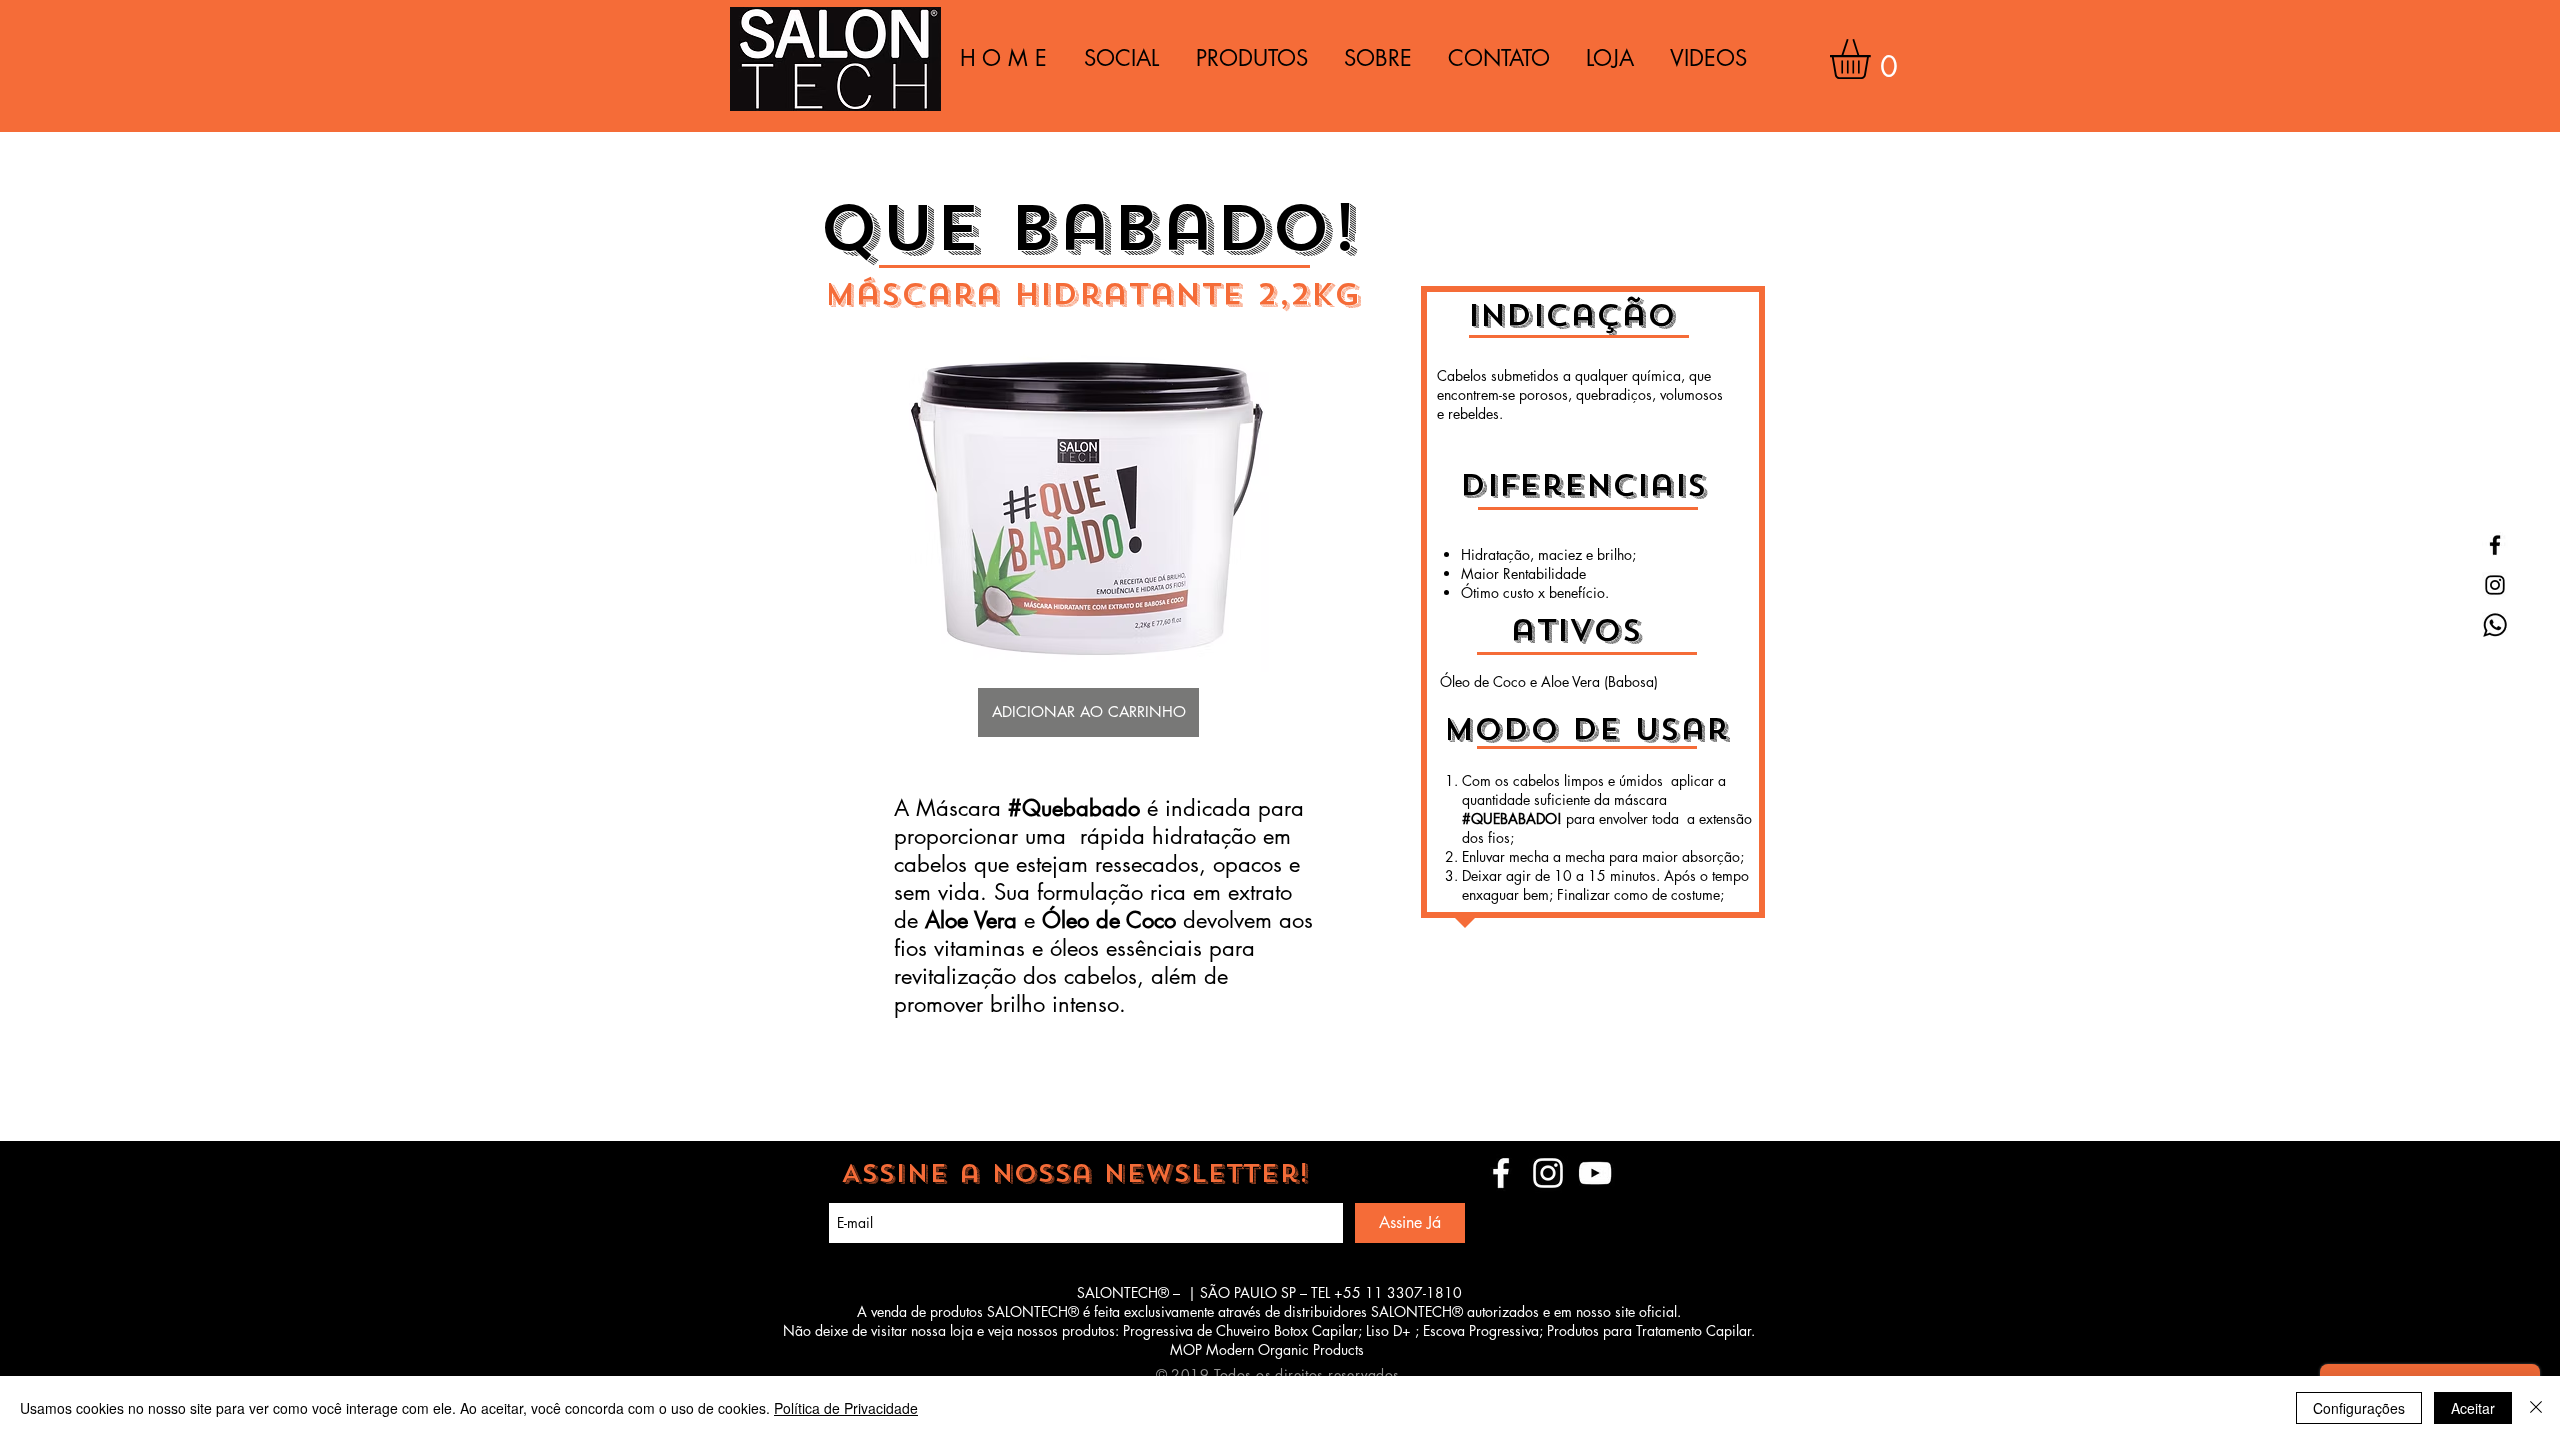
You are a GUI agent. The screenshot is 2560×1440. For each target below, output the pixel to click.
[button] (1873, 59)
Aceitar (2473, 1408)
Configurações (2359, 1408)
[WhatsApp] (2495, 625)
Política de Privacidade (846, 1408)
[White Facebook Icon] (1501, 1173)
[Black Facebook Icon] (2495, 545)
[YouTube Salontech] (1595, 1173)
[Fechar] (2536, 1408)
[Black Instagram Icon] (2495, 585)
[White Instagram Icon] (1548, 1173)
